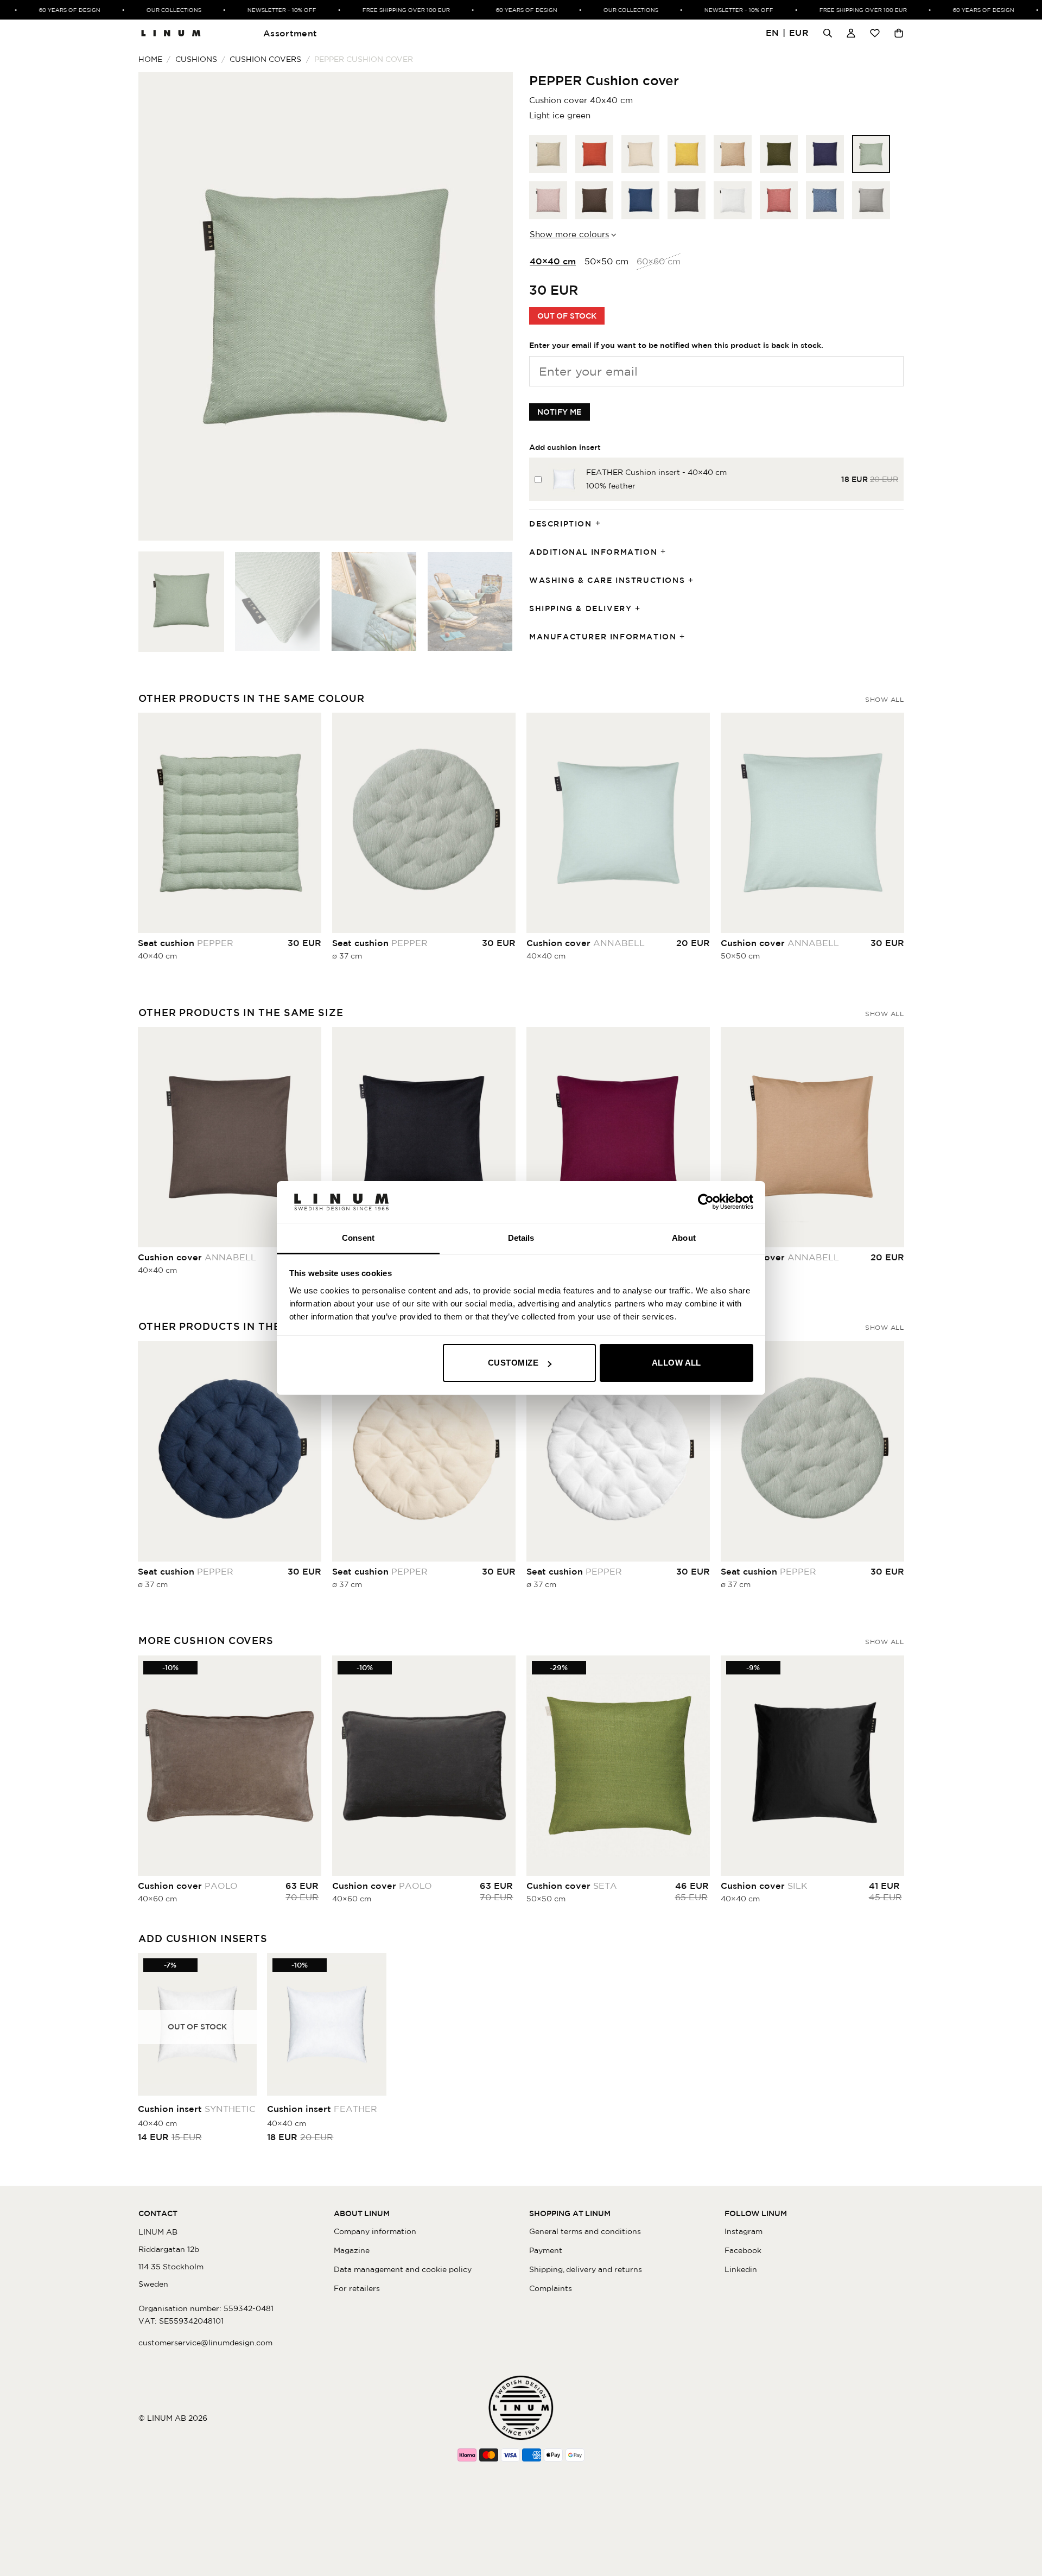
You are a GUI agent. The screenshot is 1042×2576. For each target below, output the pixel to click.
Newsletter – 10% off (249, 10)
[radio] (548, 154)
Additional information (593, 552)
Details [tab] (521, 1238)
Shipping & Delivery (580, 608)
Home (150, 59)
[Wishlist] (875, 33)
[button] (787, 33)
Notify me (560, 412)
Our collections (141, 10)
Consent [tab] (358, 1238)
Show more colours (569, 234)
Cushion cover (586, 943)
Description (561, 524)
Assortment (290, 33)
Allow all (676, 1363)
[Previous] (160, 306)
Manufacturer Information (603, 637)
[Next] (492, 306)
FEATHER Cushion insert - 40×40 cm (656, 472)
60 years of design (37, 10)
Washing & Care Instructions (607, 580)
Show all (884, 699)
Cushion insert (197, 2109)
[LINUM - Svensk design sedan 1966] (171, 33)
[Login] (851, 33)
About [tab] (684, 1238)
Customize (513, 1363)
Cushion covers (265, 59)
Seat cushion (186, 943)
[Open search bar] (828, 33)
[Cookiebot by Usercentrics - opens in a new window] (706, 1202)
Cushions (196, 59)
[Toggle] (601, 524)
